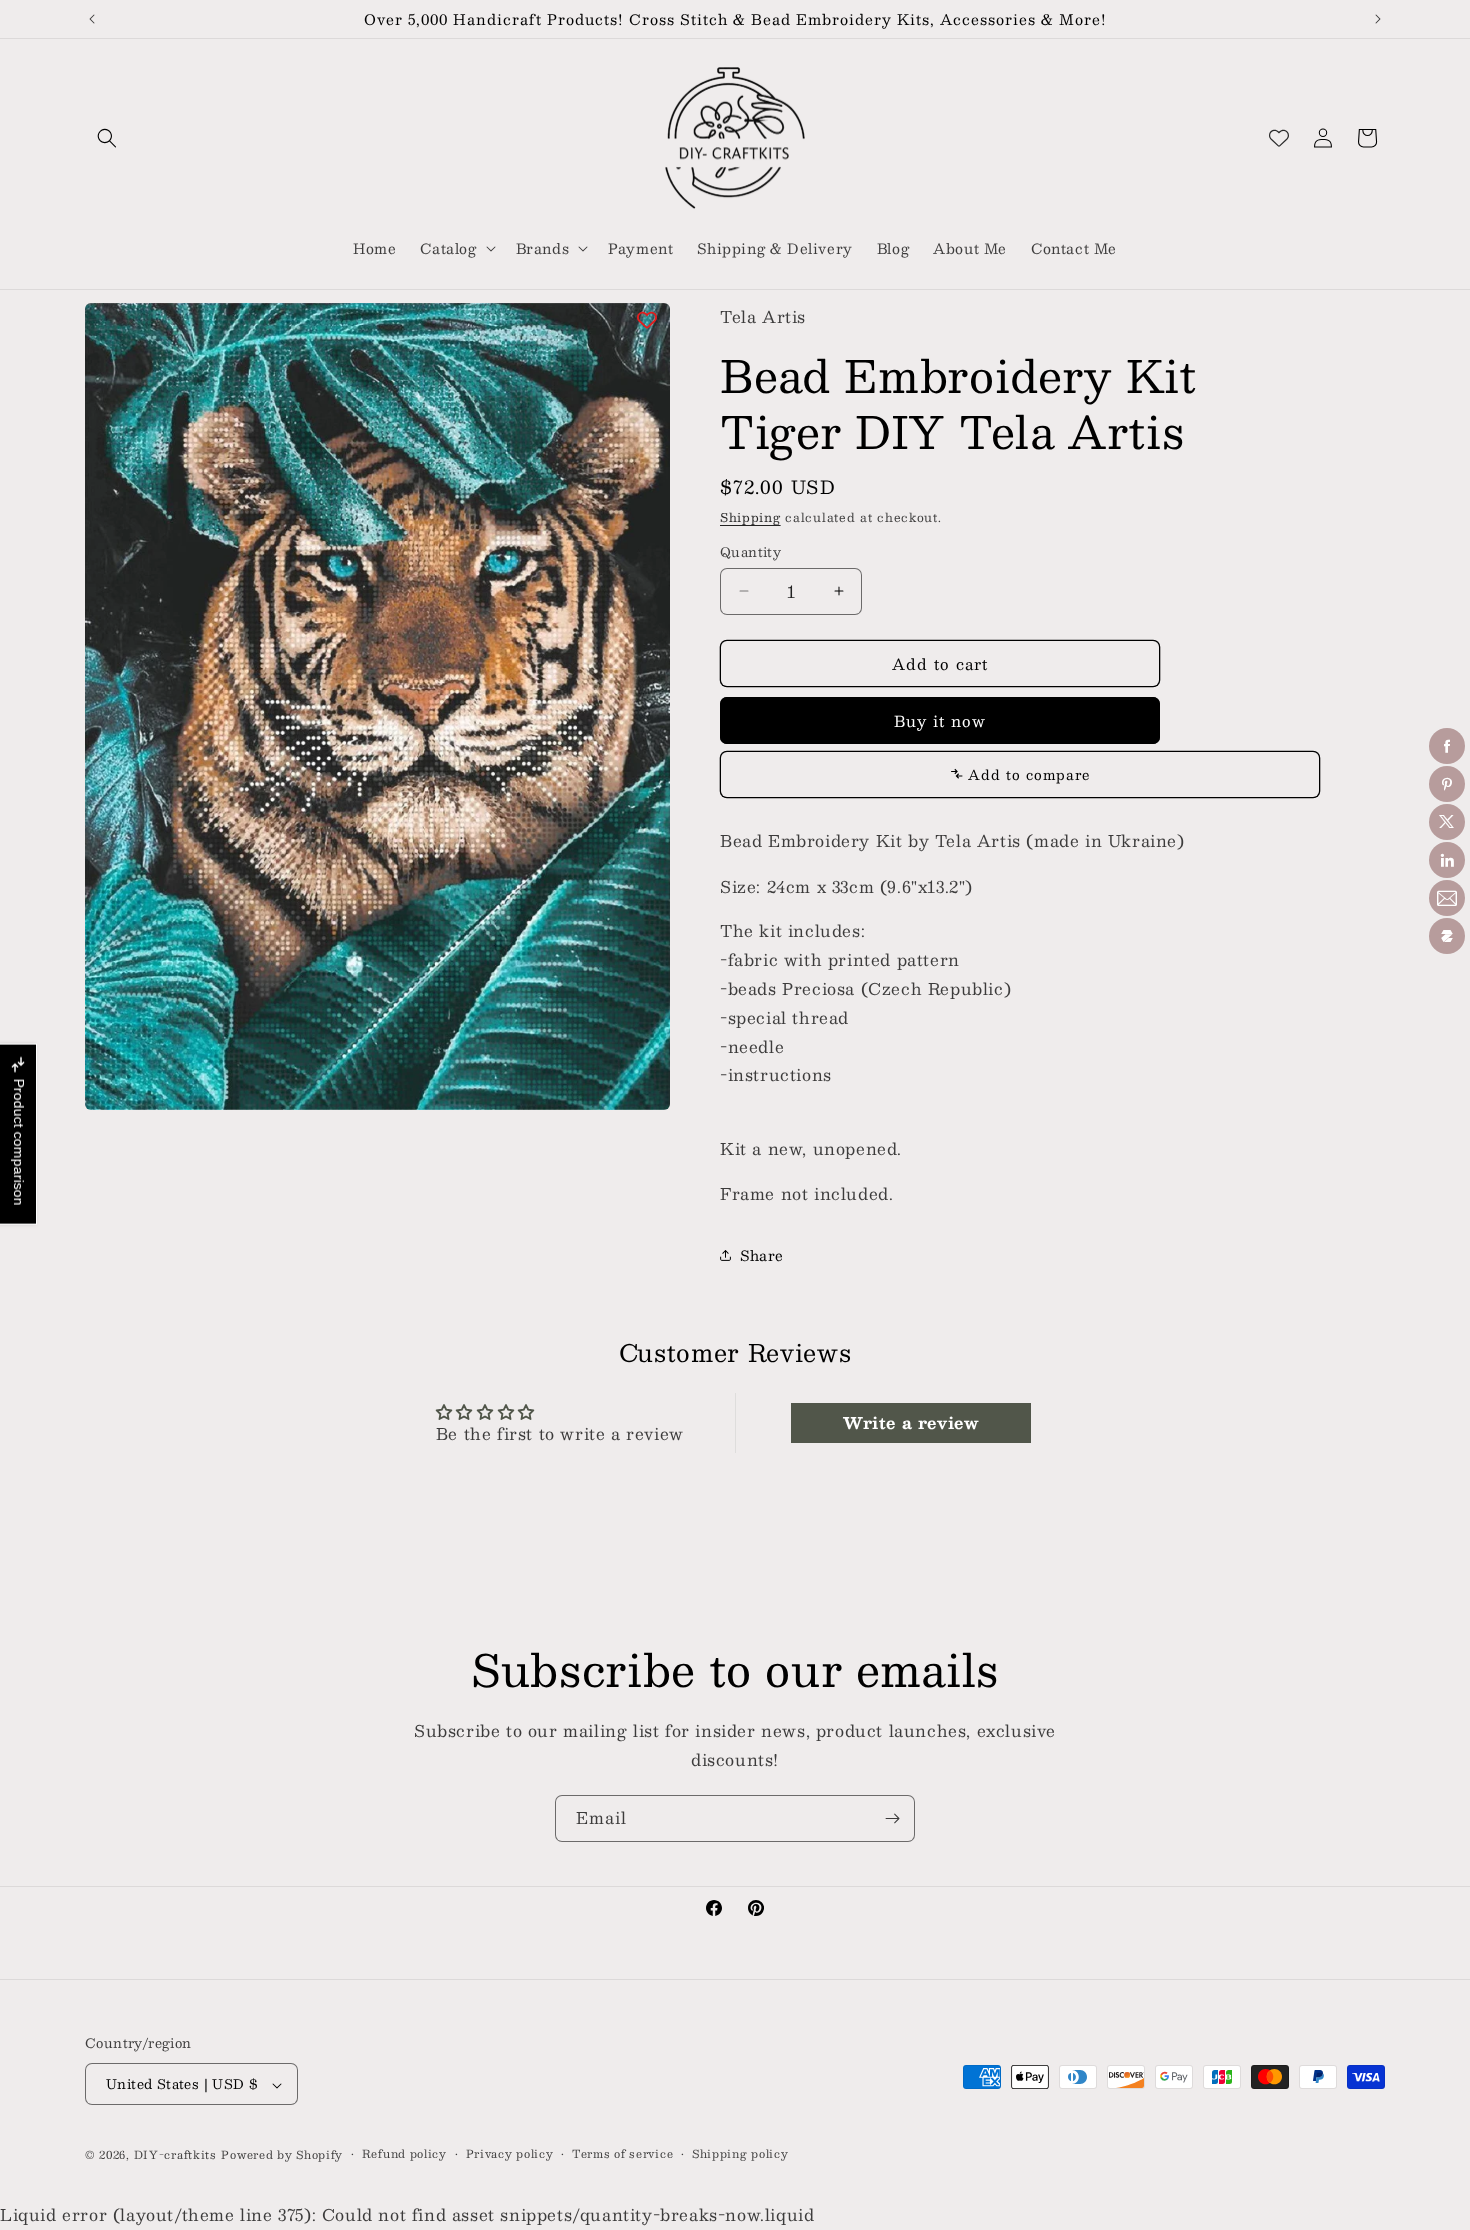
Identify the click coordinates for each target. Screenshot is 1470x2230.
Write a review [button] (910, 1422)
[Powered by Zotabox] (1447, 936)
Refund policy (404, 2154)
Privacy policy (510, 2154)
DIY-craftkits (175, 2155)
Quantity (750, 552)
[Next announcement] (1378, 19)
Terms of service (622, 2154)
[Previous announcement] (92, 19)
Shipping (750, 516)
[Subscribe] (892, 1818)
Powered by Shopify (282, 2155)
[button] (107, 138)
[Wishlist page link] (1279, 138)
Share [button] (762, 1254)
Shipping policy (740, 2154)
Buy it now (940, 719)
